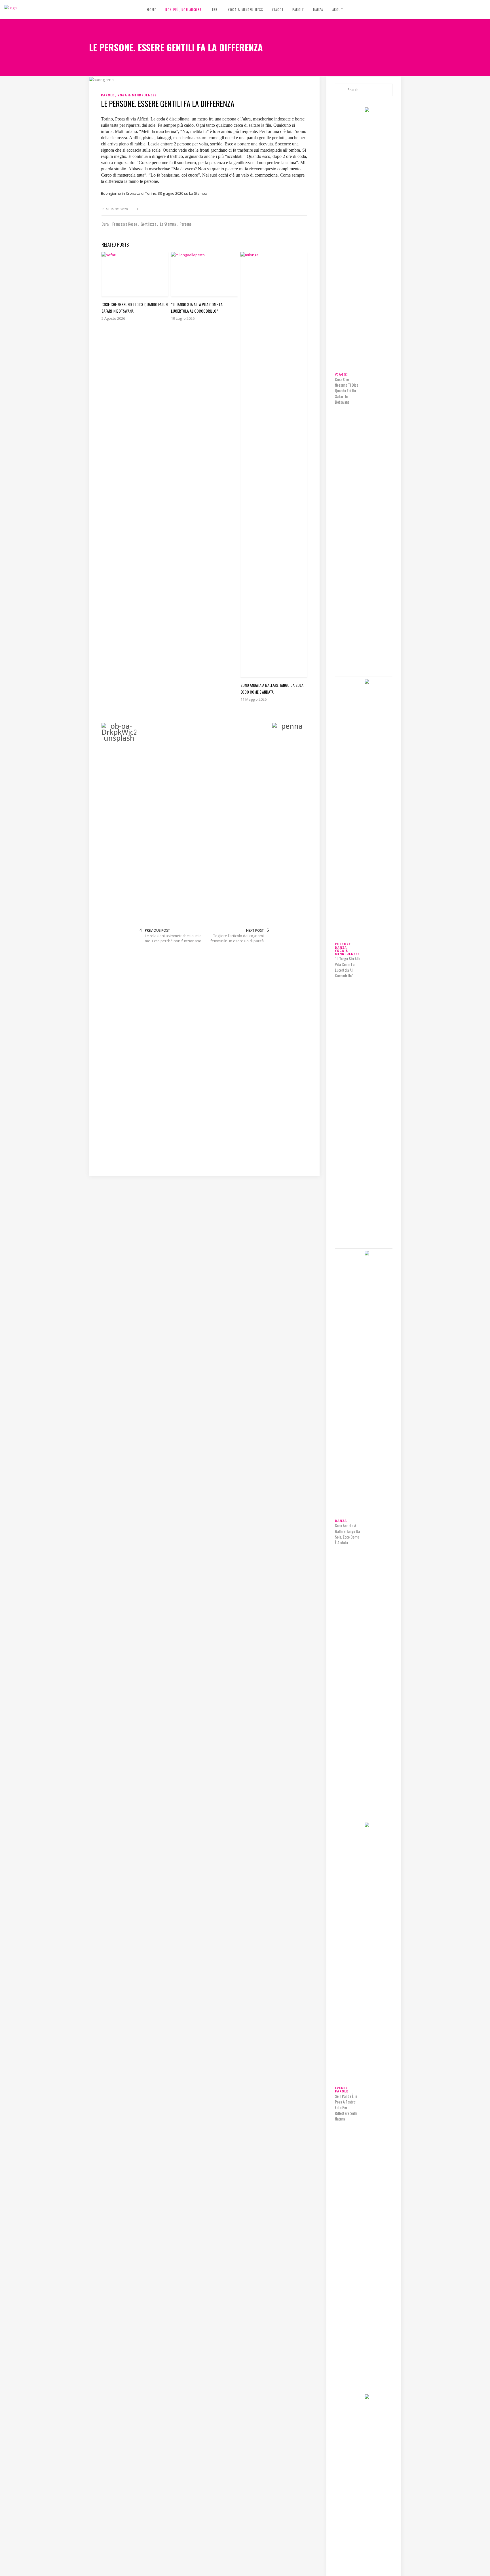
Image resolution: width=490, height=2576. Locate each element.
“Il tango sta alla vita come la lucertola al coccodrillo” (348, 967)
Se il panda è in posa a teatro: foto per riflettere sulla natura (346, 2107)
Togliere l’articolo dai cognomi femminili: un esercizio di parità (237, 938)
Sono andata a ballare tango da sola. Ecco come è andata (347, 1534)
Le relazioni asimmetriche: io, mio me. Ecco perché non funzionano (173, 938)
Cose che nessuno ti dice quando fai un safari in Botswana (347, 391)
